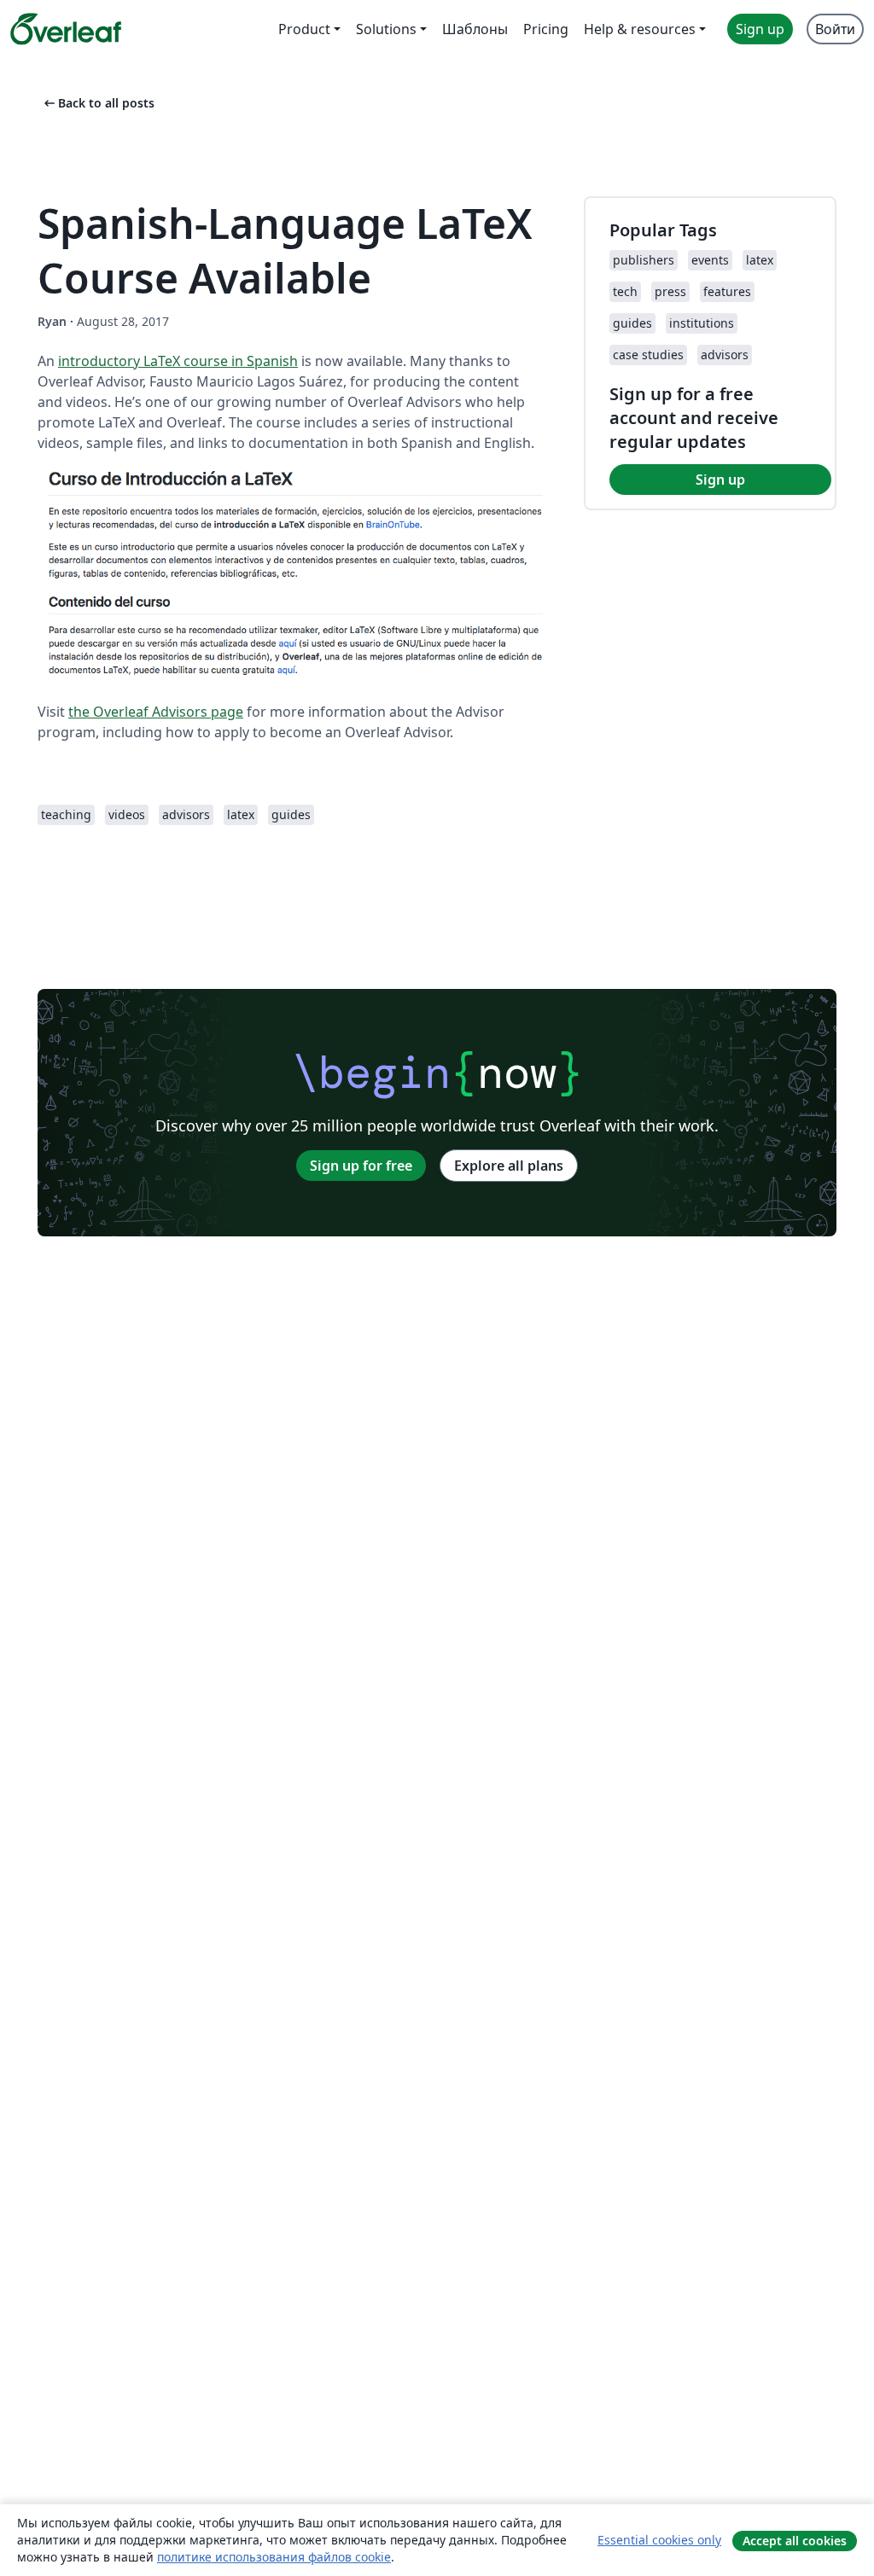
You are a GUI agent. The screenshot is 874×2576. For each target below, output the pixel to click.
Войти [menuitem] (835, 29)
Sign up (720, 480)
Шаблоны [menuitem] (475, 29)
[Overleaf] (66, 29)
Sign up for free (361, 1166)
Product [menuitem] (304, 29)
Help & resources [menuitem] (640, 29)
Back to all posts (98, 103)
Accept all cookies (795, 2541)
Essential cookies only (659, 2540)
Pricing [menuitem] (546, 29)
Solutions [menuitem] (386, 29)
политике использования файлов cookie (274, 2557)
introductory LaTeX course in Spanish (178, 361)
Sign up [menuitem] (760, 29)
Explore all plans (509, 1166)
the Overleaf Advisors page (156, 712)
